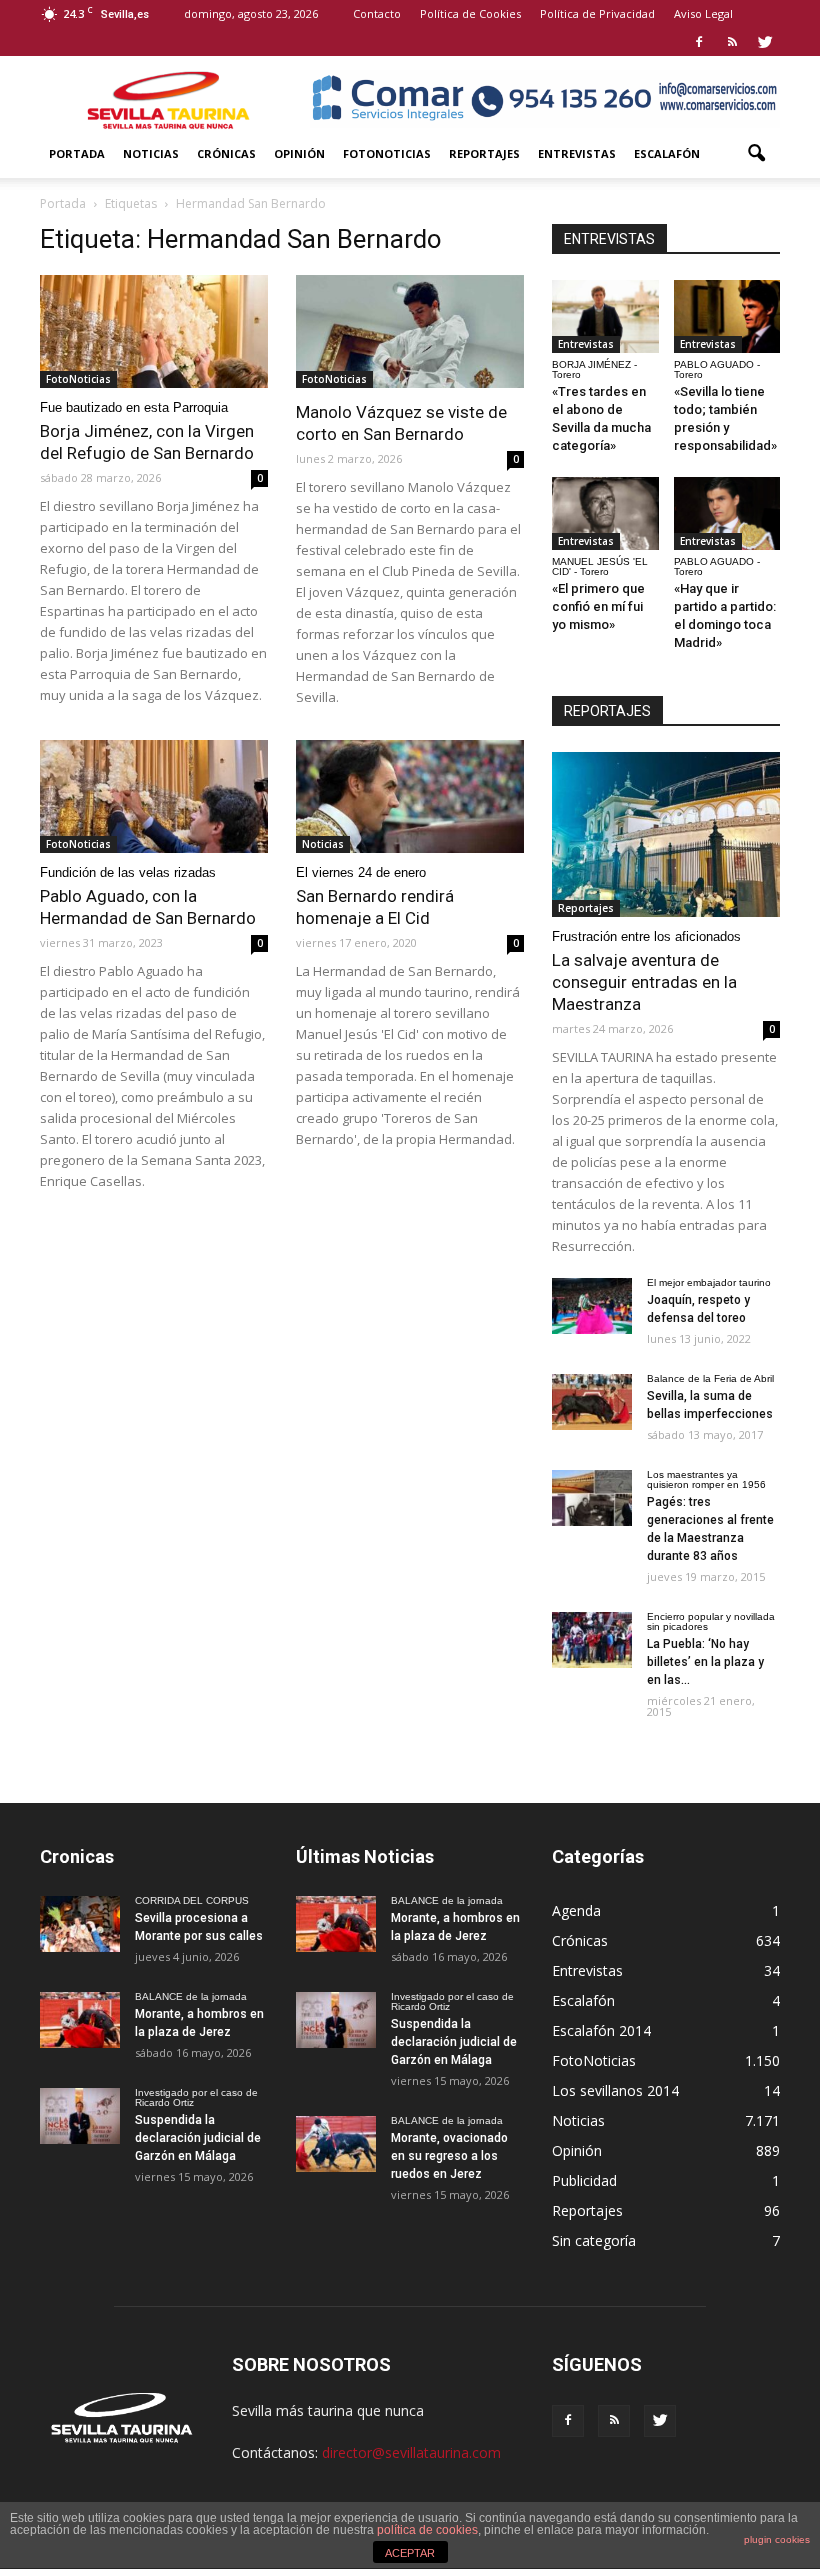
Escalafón (667, 153)
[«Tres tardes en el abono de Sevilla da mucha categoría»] (605, 316)
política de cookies (427, 2530)
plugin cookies (777, 2539)
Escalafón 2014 (601, 2030)
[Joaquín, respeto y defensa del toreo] (592, 1306)
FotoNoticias (387, 153)
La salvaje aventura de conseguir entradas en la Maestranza (644, 982)
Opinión (299, 153)
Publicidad (584, 2180)
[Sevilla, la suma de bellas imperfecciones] (592, 1402)
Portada (77, 153)
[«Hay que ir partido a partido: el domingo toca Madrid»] (727, 513)
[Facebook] (699, 42)
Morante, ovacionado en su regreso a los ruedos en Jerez (449, 2156)
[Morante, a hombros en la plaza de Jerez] (80, 2020)
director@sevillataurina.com (411, 2452)
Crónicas (226, 153)
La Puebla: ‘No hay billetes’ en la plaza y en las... (705, 1662)
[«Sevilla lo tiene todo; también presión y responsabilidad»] (727, 316)
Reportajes (484, 153)
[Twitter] (765, 42)
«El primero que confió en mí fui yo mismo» (598, 606)
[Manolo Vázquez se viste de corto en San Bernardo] (410, 331)
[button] (756, 154)
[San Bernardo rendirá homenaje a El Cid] (410, 796)
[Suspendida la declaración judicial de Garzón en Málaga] (80, 2116)
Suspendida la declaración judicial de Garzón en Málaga (198, 2138)
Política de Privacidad (597, 13)
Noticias (151, 153)
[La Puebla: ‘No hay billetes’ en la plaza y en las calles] (592, 1640)
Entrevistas (577, 153)
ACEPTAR (410, 2553)
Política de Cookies (470, 13)
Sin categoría (594, 2240)
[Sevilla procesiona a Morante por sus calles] (80, 1924)
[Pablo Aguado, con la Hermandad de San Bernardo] (154, 796)
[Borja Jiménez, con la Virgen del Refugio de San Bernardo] (154, 331)
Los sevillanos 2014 (615, 2090)
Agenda (576, 1910)
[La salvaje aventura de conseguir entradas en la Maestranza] (666, 834)
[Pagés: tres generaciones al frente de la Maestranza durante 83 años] (592, 1498)
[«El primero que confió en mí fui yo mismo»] (605, 513)
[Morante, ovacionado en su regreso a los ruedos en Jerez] (336, 2144)
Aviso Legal (703, 13)
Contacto (377, 13)
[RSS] (732, 42)
